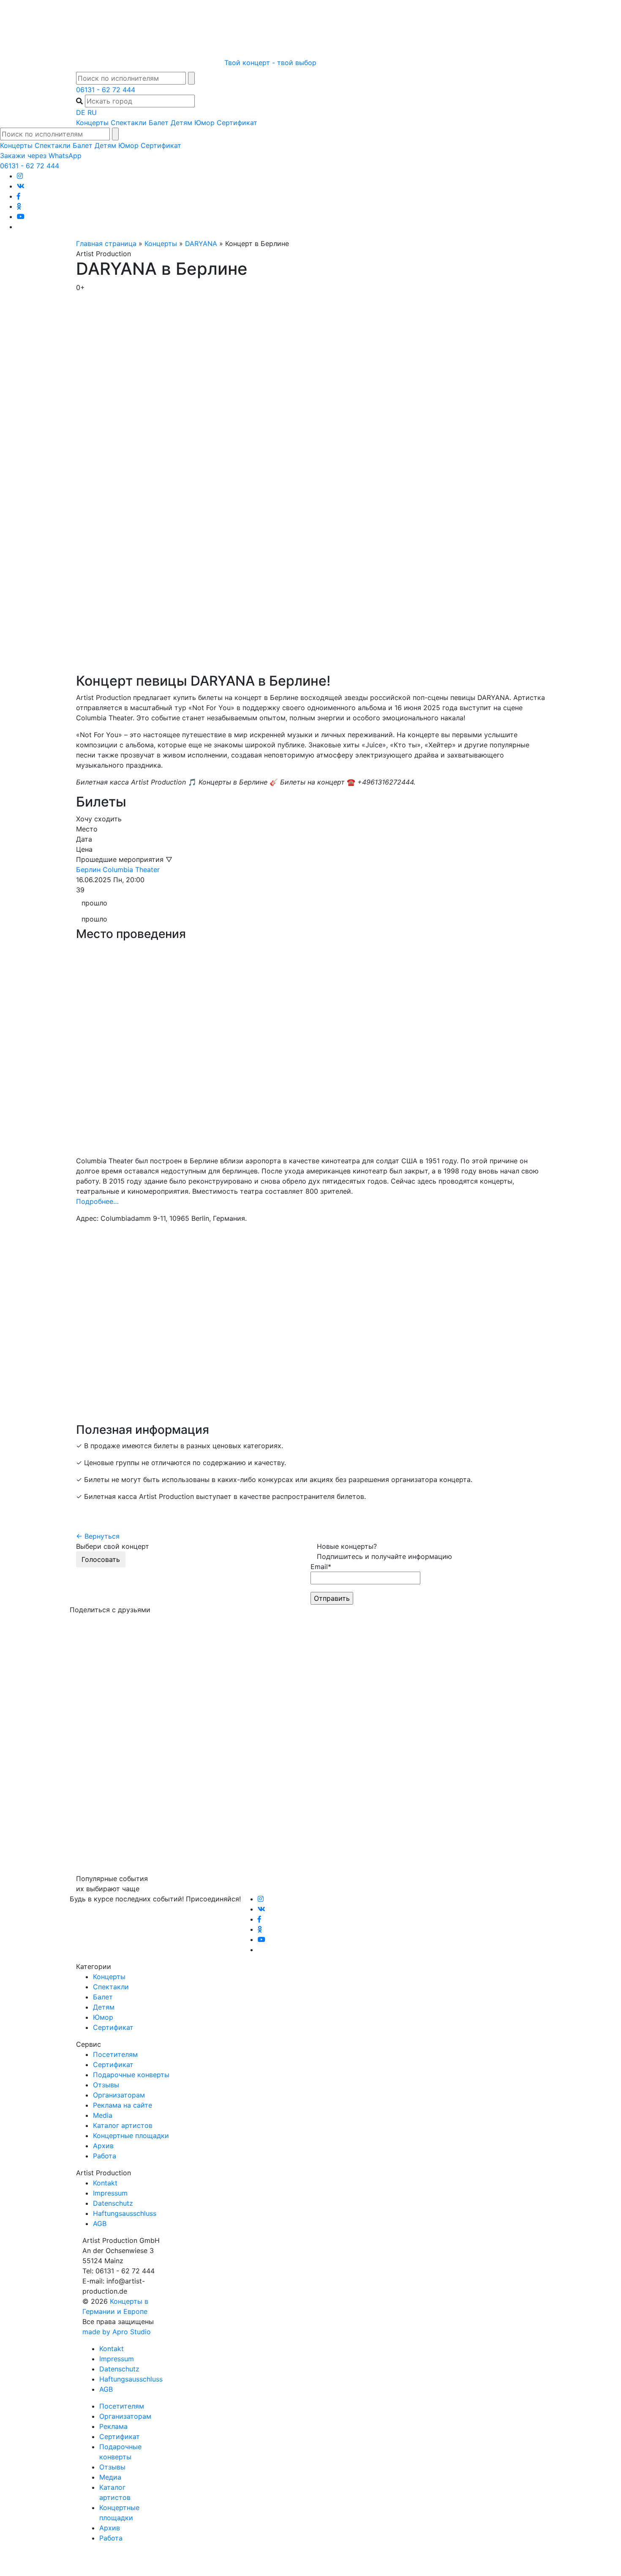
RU (92, 112)
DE (81, 112)
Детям (181, 123)
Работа (105, 2156)
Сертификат (237, 123)
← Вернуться (98, 1536)
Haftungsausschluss (125, 2213)
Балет (159, 123)
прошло (94, 903)
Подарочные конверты (131, 2075)
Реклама (113, 2426)
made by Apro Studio (117, 2332)
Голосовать (101, 1559)
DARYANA (201, 243)
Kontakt (105, 2183)
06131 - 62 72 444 (106, 90)
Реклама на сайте (123, 2105)
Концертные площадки (131, 2136)
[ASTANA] (310, 27)
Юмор (204, 123)
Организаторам (119, 2095)
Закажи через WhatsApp (41, 156)
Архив (103, 2146)
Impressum (110, 2193)
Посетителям (115, 2054)
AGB (100, 2223)
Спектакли (129, 123)
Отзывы (106, 2085)
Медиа (110, 2477)
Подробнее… (97, 1201)
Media (103, 2115)
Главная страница (106, 243)
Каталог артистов (123, 2125)
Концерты (92, 123)
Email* (321, 1567)
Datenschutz (113, 2203)
